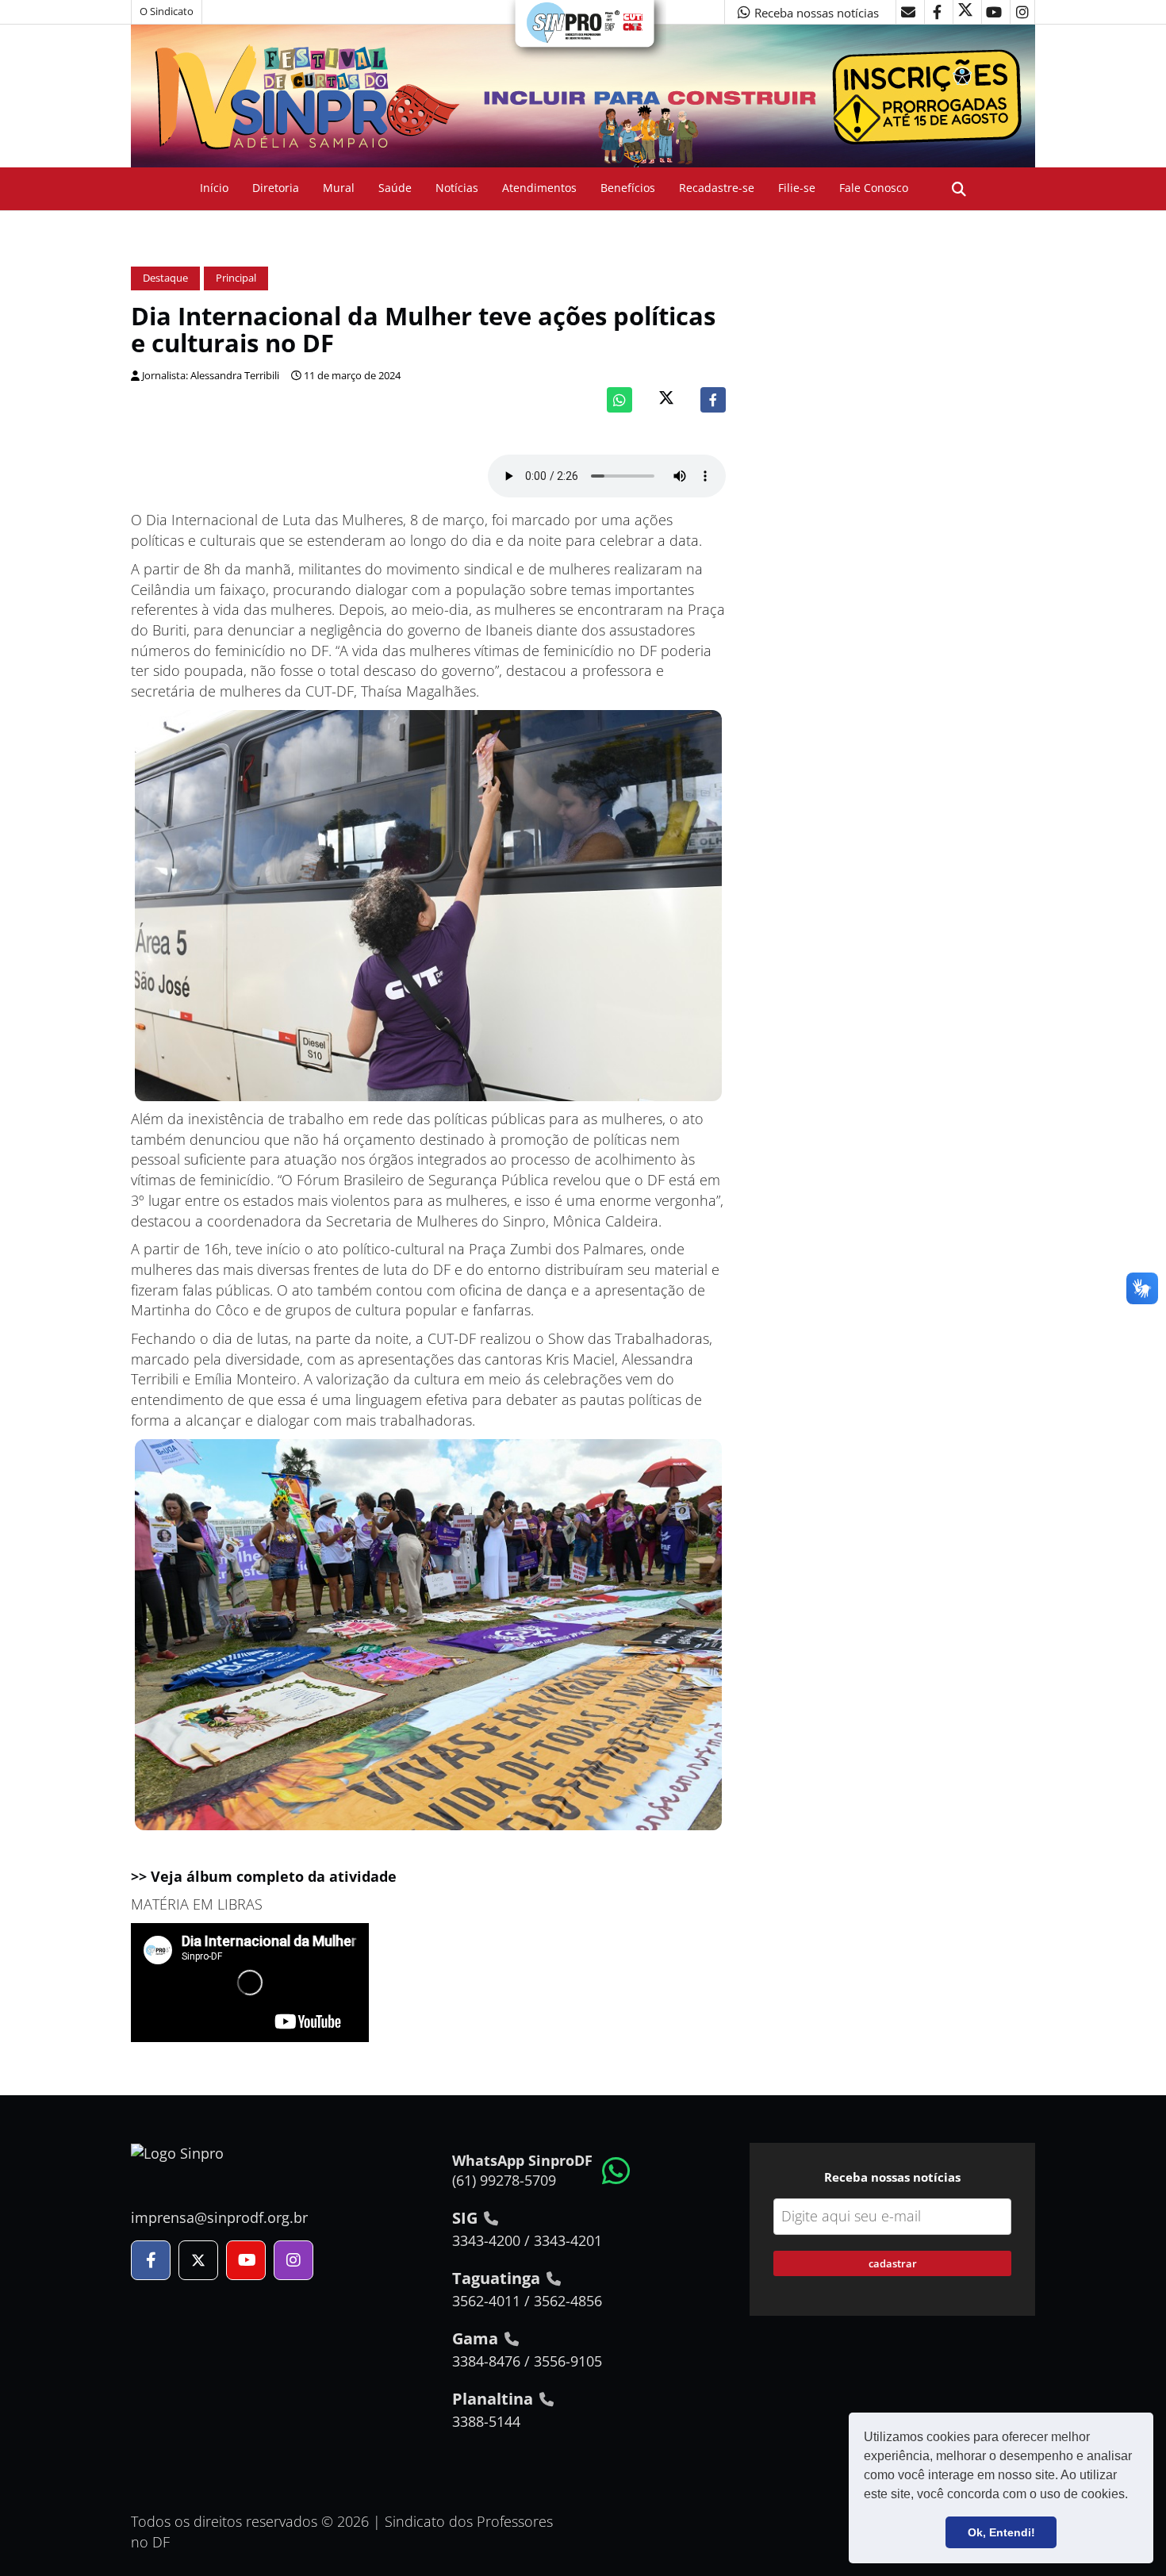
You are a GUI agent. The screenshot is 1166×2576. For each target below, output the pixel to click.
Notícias (457, 188)
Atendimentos (539, 188)
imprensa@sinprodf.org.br (219, 2217)
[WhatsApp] (619, 400)
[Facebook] (713, 400)
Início (214, 188)
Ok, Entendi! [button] (1001, 2532)
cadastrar (893, 2263)
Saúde (395, 188)
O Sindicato (167, 12)
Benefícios (628, 188)
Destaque (165, 278)
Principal (236, 278)
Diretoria (276, 188)
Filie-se (797, 188)
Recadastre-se (717, 188)
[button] (1133, 2496)
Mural (339, 188)
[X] (965, 12)
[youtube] (994, 12)
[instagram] (1022, 12)
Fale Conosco (874, 188)
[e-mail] (908, 12)
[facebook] (937, 12)
